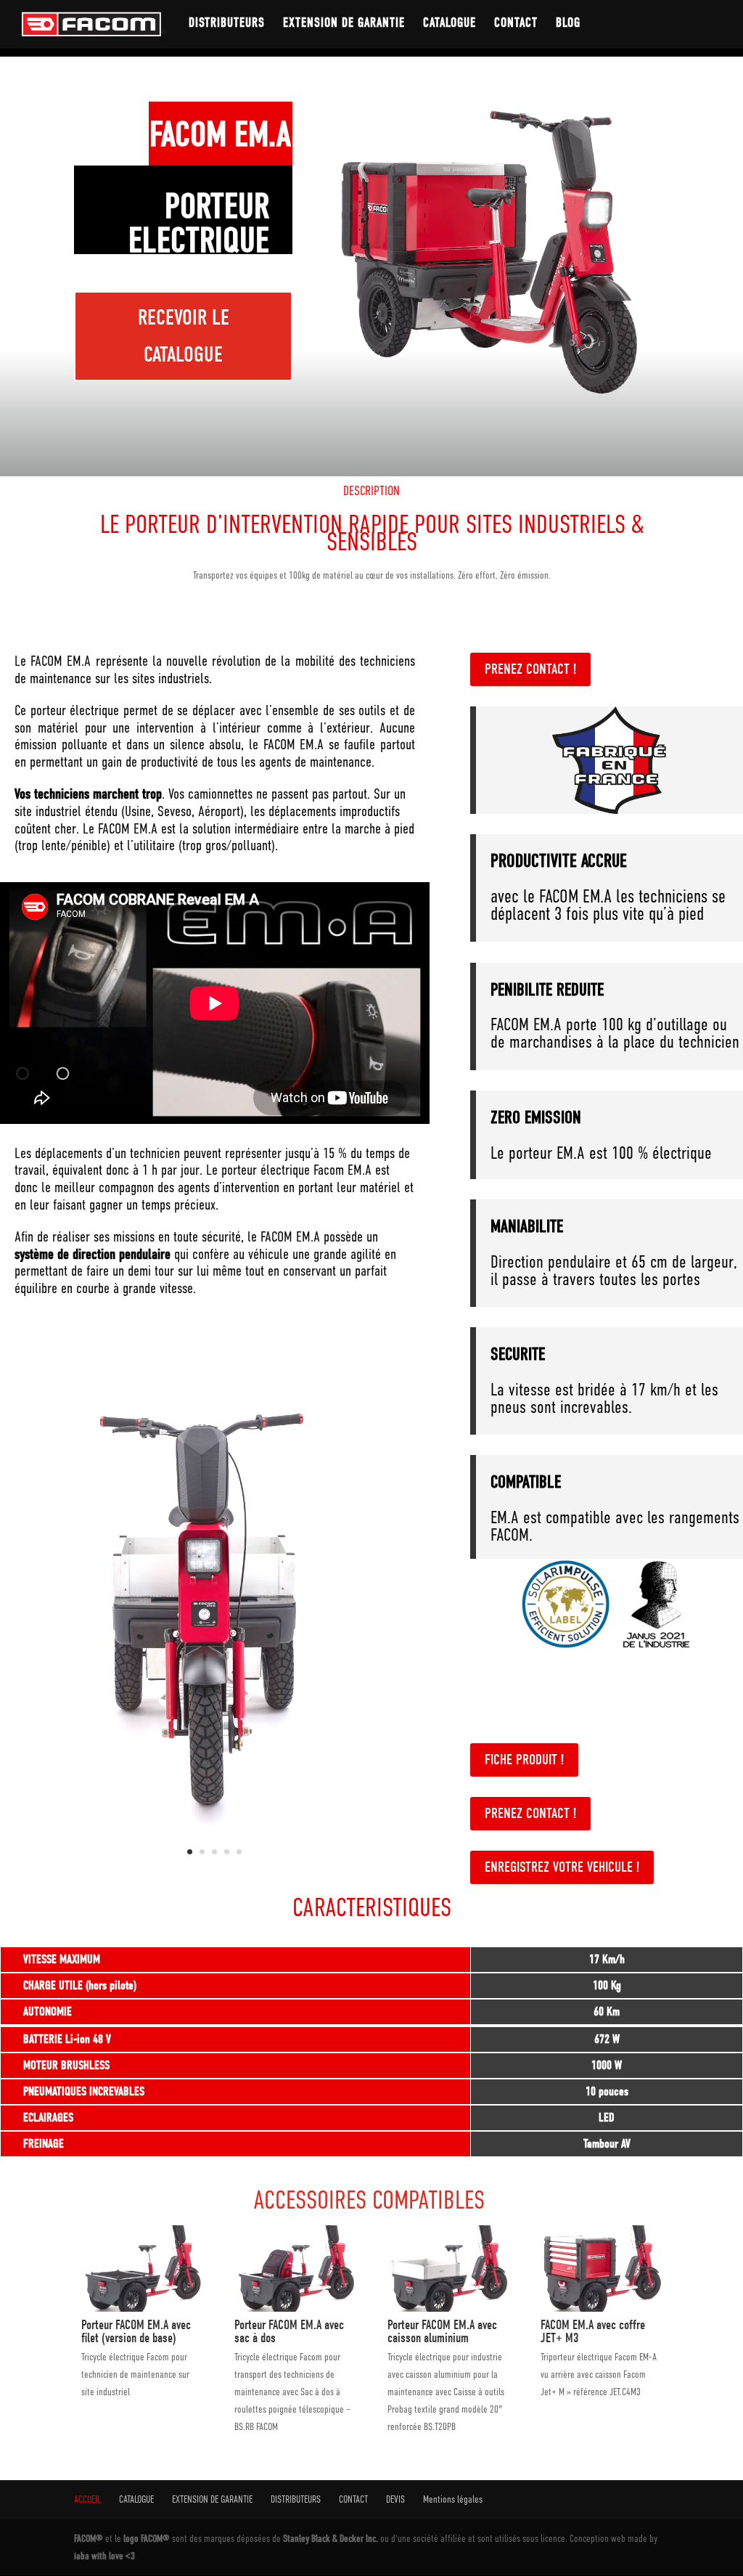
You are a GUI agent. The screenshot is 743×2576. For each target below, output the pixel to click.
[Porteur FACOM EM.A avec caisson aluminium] (448, 2308)
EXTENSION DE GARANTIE (344, 24)
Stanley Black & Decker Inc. (332, 2539)
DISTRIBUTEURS (227, 24)
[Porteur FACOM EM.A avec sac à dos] (295, 2308)
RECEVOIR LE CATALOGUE (184, 336)
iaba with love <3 (104, 2555)
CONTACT (516, 24)
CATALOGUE (450, 24)
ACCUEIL (87, 2499)
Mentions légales (453, 2499)
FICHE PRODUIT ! (524, 1760)
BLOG (568, 24)
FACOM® (90, 2539)
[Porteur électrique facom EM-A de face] (215, 1868)
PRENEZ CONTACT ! (530, 669)
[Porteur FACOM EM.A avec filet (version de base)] (142, 2308)
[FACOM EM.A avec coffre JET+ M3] (601, 2308)
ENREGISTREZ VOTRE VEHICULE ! (562, 1867)
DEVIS (395, 2499)
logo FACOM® (148, 2539)
